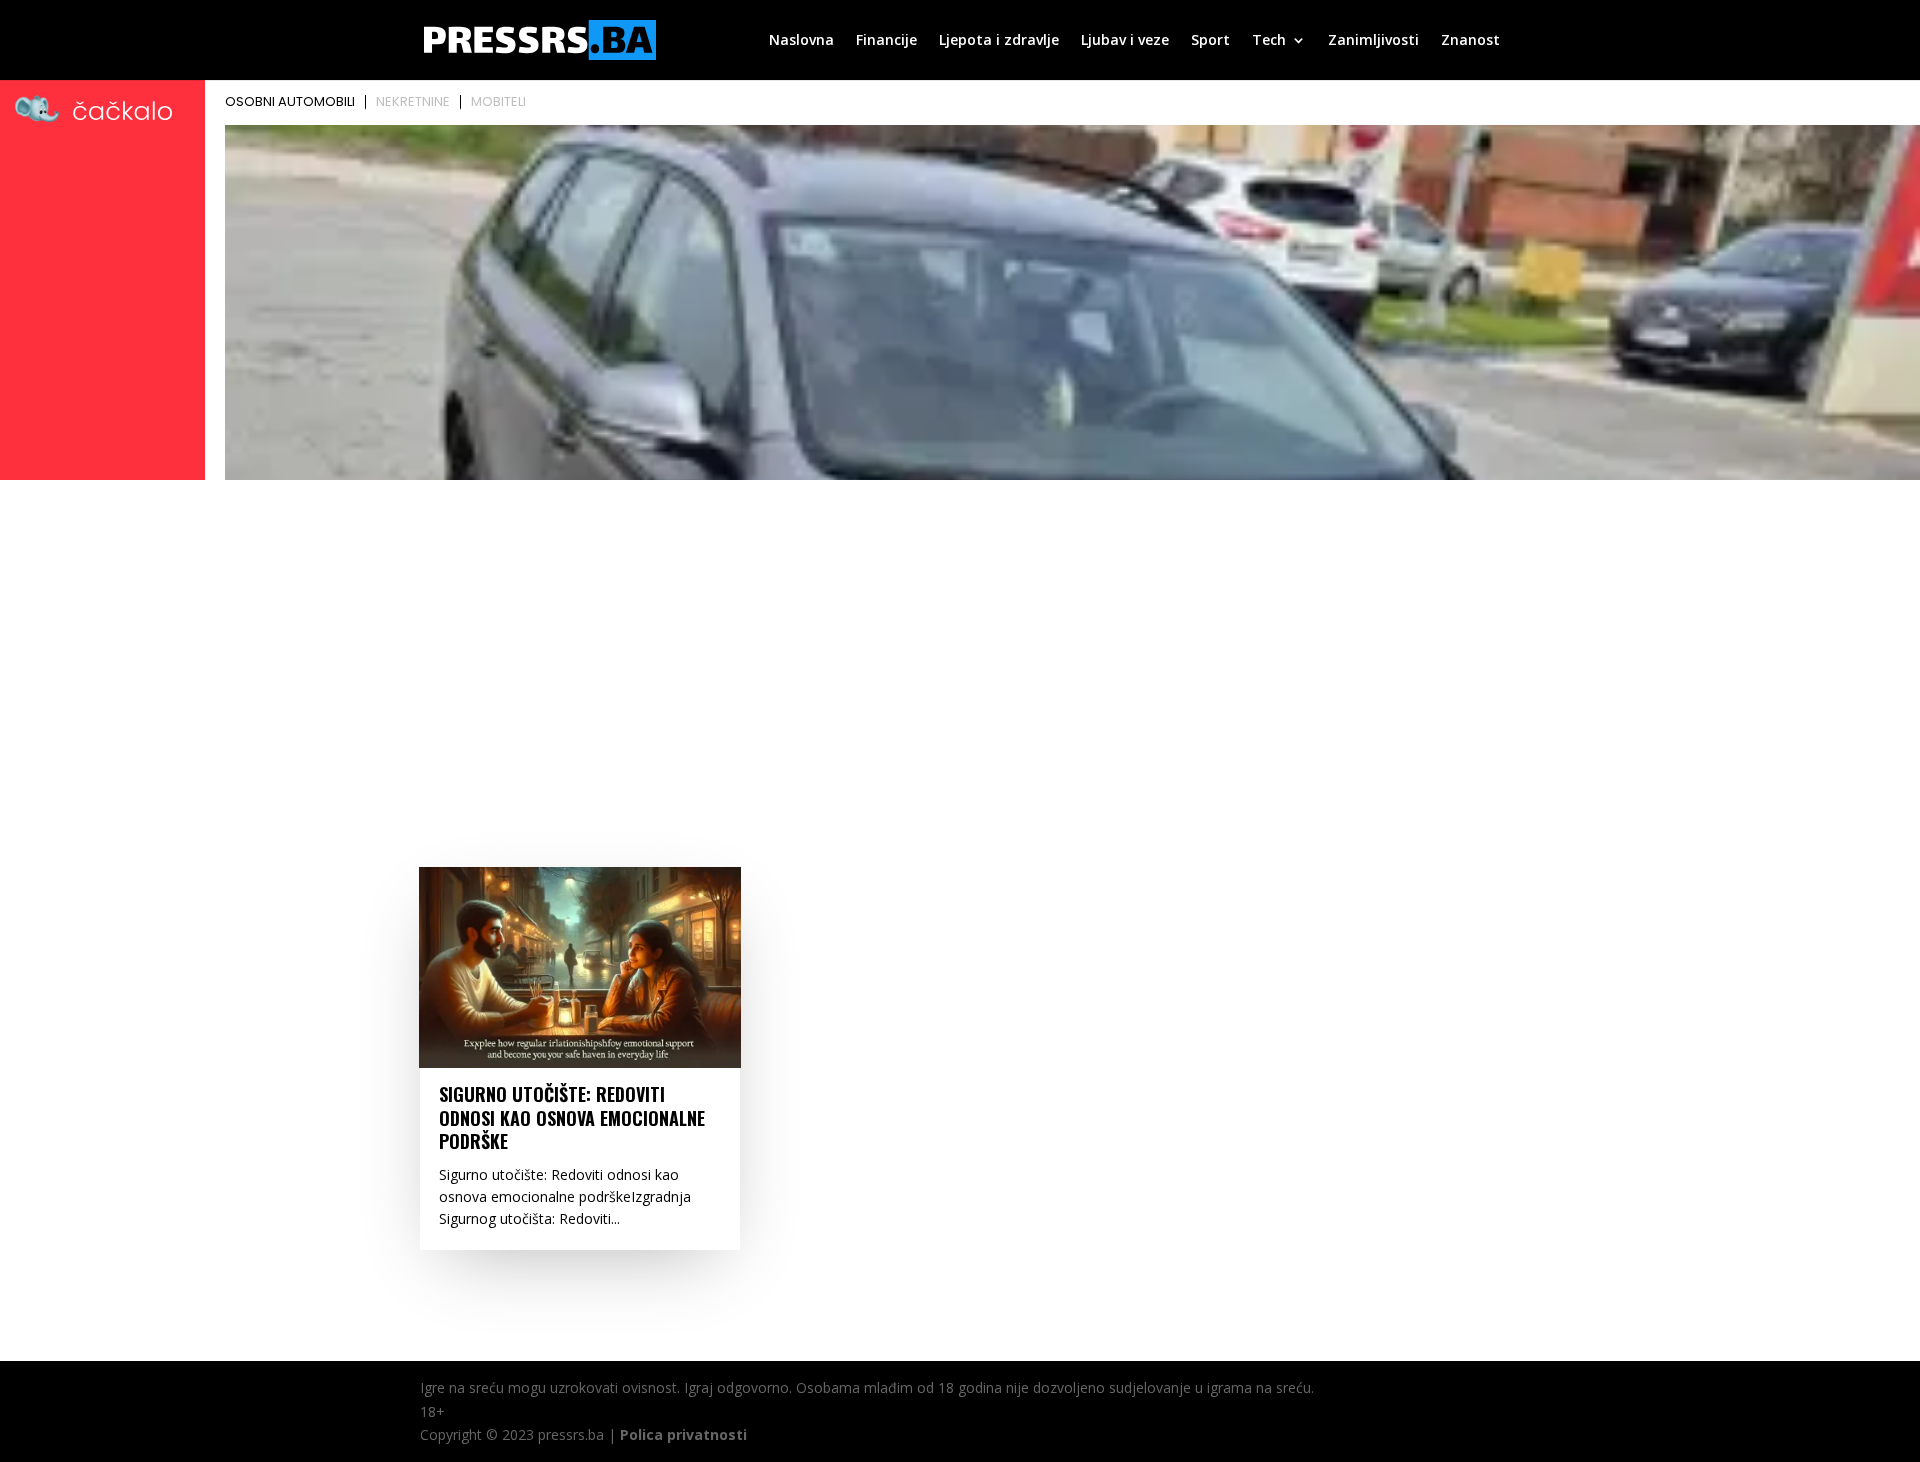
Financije (886, 41)
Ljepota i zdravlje (999, 41)
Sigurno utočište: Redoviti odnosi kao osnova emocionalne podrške (572, 1117)
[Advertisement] (960, 637)
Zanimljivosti (1373, 41)
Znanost (1470, 41)
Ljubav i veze (1125, 41)
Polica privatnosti (683, 1434)
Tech (1269, 41)
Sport (1210, 41)
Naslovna (801, 41)
